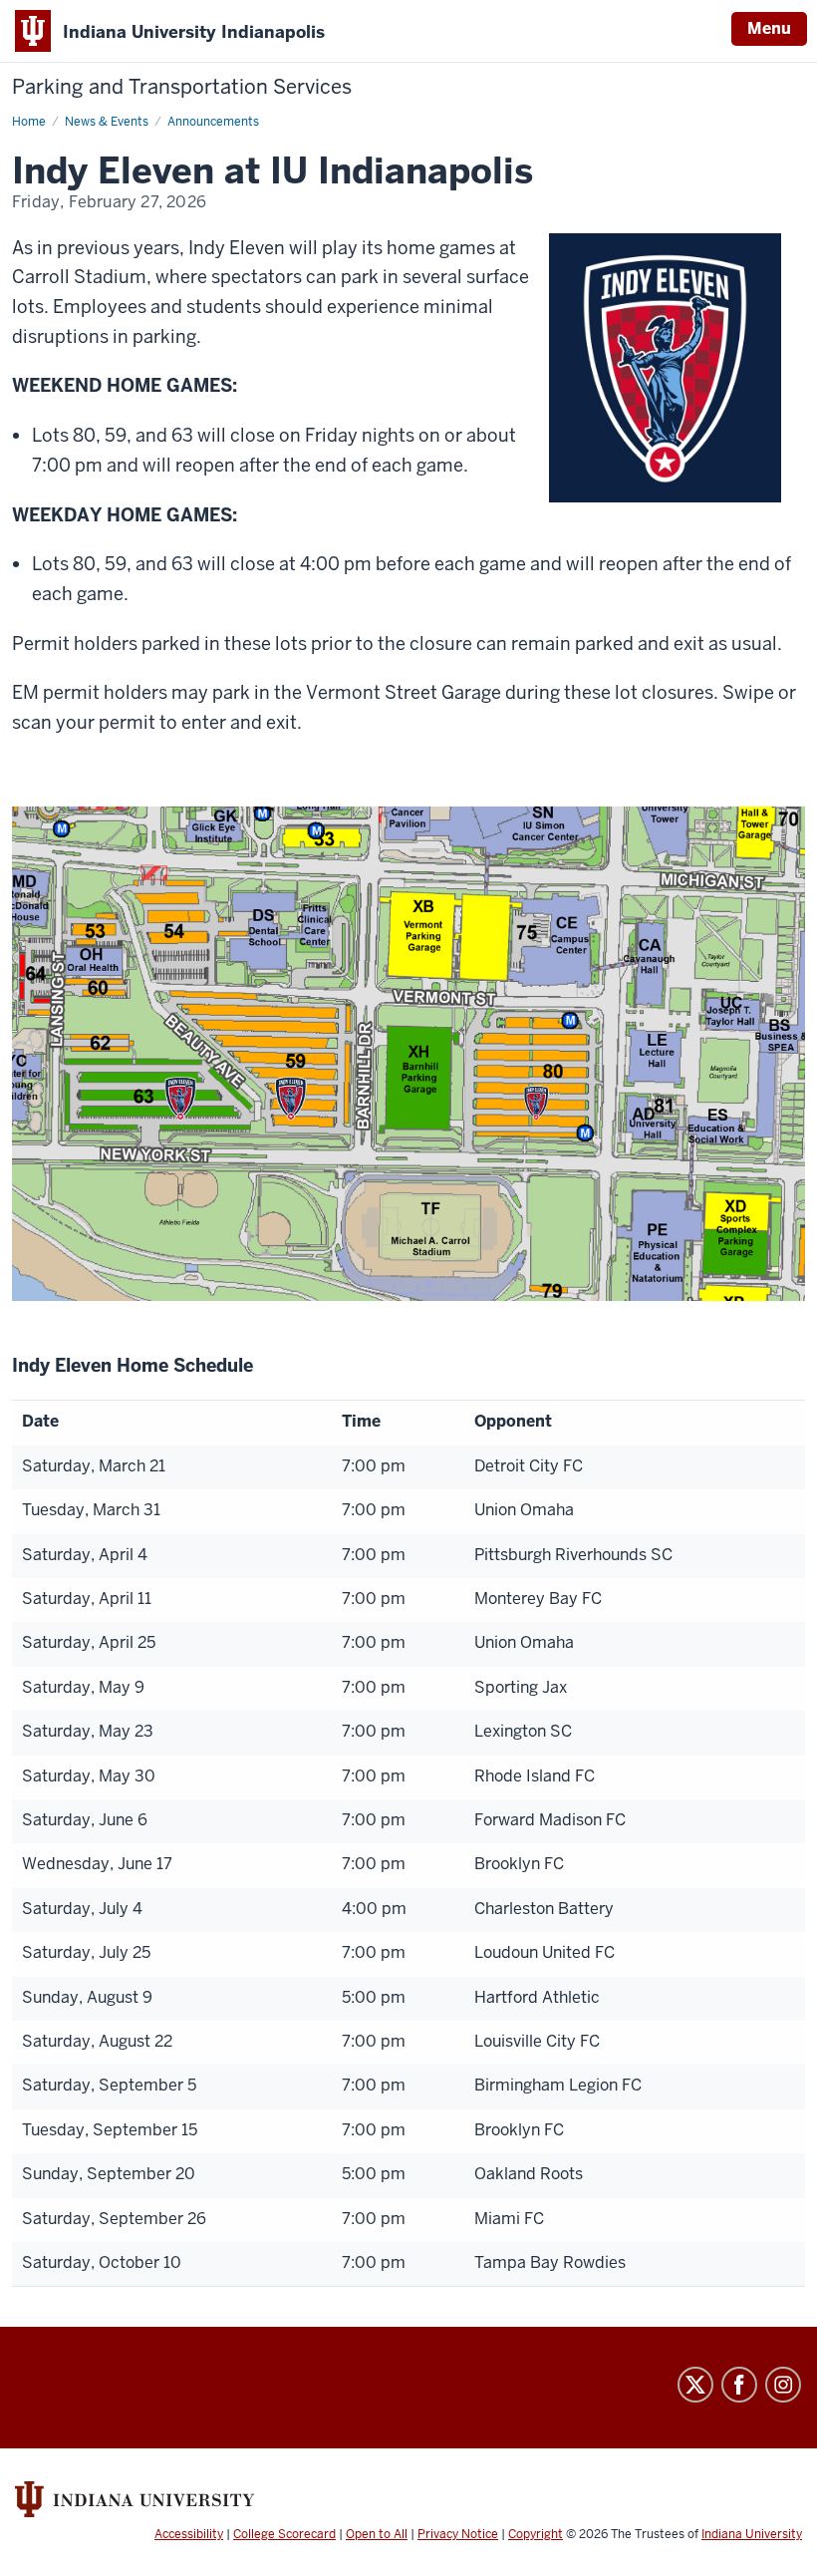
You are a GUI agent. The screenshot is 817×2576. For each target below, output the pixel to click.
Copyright (536, 2534)
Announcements (213, 122)
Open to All (377, 2534)
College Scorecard (284, 2534)
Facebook (739, 2385)
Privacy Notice (458, 2534)
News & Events (107, 122)
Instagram (783, 2385)
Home (29, 122)
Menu (769, 28)
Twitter (695, 2385)
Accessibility (189, 2534)
